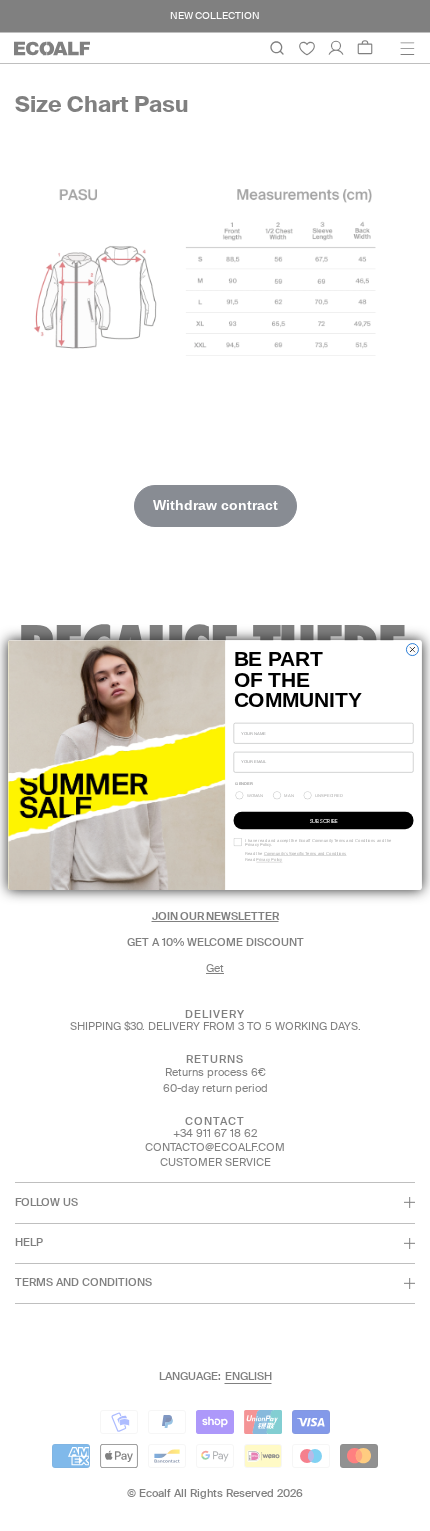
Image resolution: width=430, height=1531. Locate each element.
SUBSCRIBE (323, 821)
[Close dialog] (412, 650)
